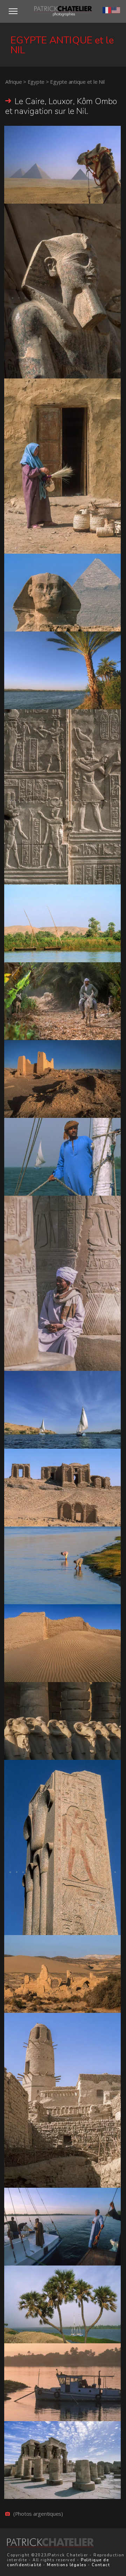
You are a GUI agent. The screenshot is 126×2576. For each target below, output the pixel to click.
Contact (101, 2565)
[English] (116, 9)
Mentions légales (66, 2565)
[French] (107, 9)
